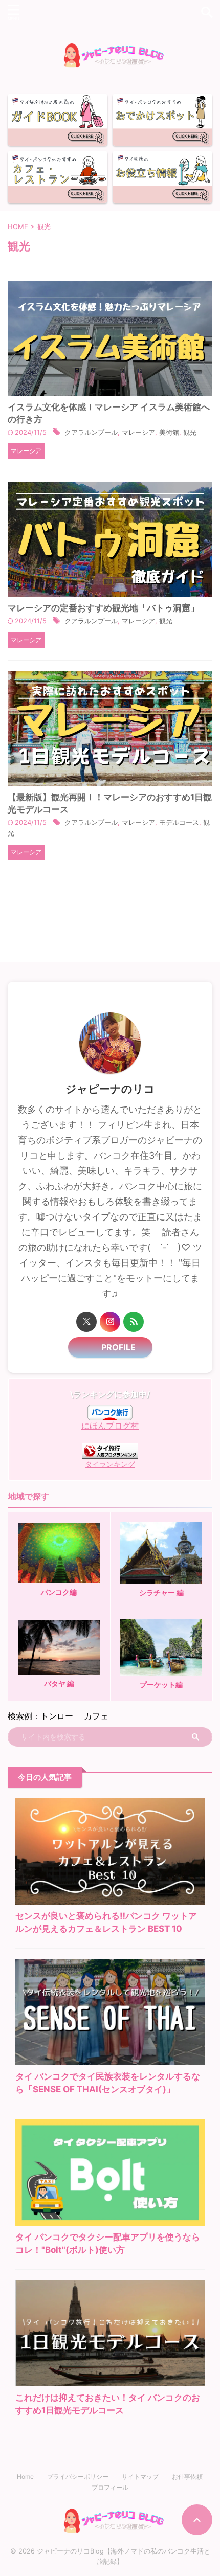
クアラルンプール (91, 432)
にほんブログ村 (110, 1426)
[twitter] (86, 1322)
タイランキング (110, 1464)
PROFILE (114, 1347)
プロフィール (110, 2487)
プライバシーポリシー (78, 2477)
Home (25, 2477)
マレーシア (138, 432)
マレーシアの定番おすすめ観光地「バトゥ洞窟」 (103, 608)
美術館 (169, 432)
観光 (190, 432)
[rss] (134, 1322)
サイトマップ (140, 2477)
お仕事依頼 (187, 2477)
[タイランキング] (110, 1454)
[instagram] (110, 1322)
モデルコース (179, 822)
